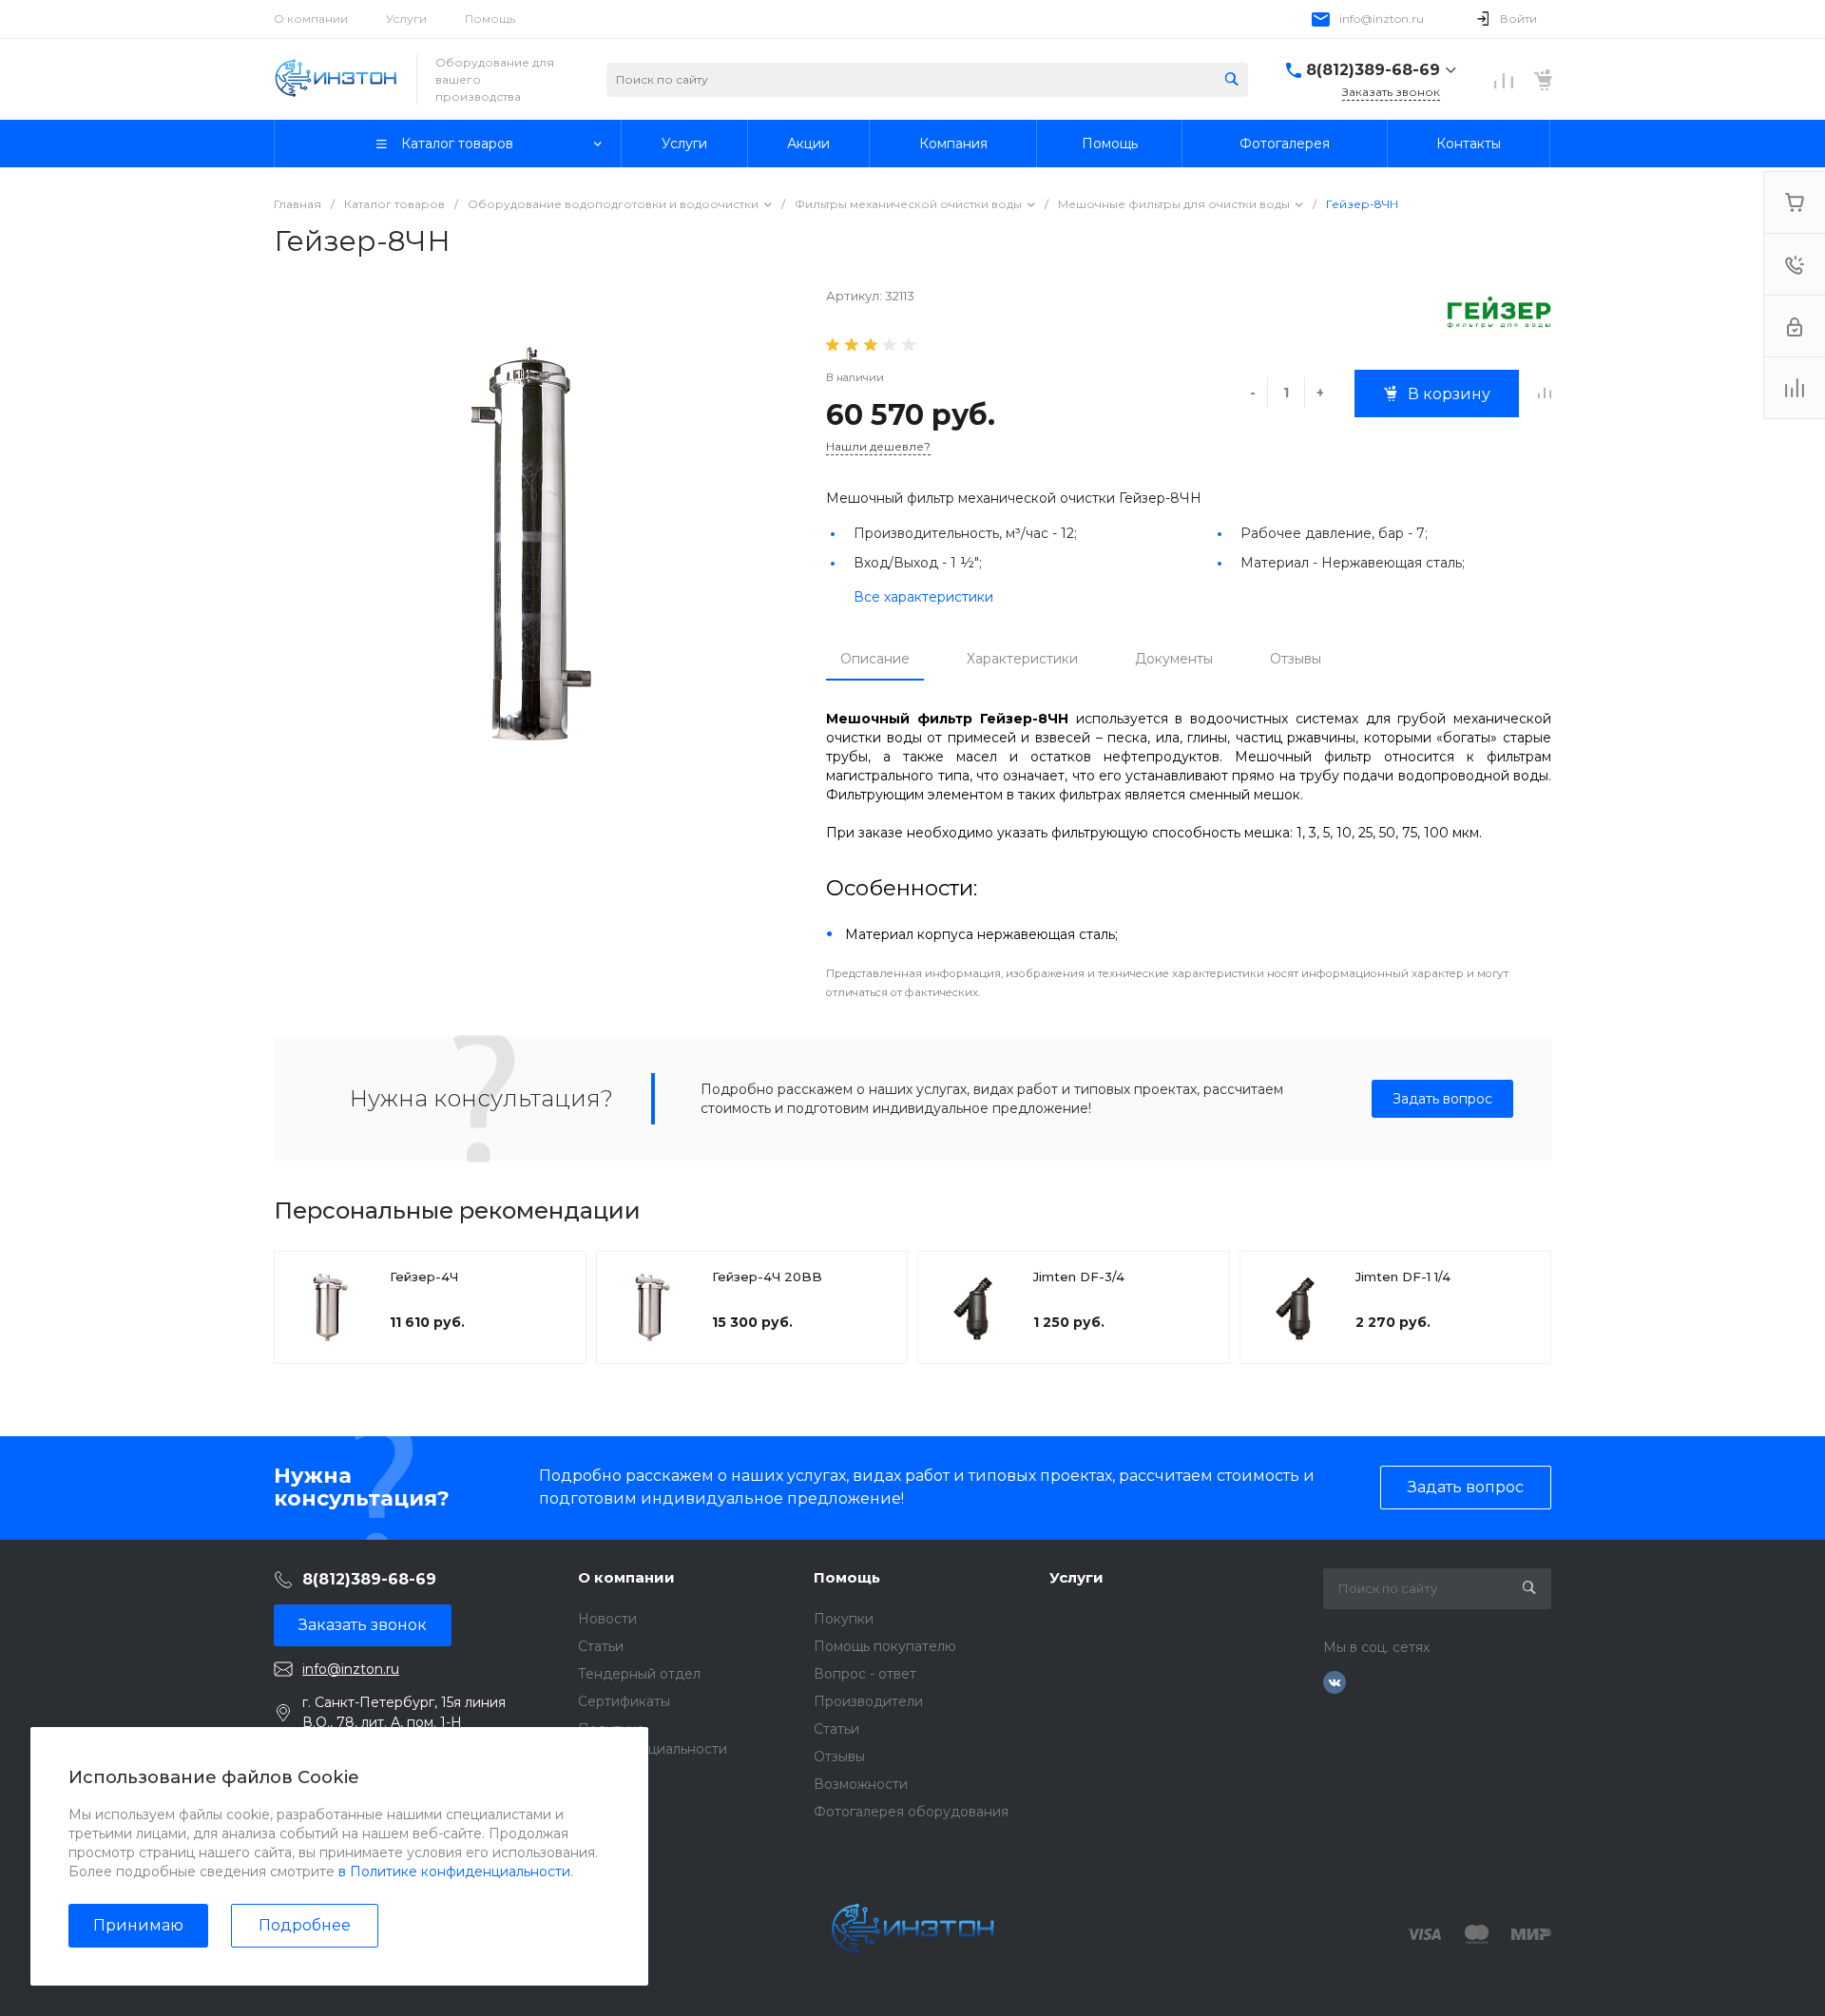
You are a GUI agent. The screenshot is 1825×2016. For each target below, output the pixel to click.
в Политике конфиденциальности (454, 1872)
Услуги (406, 19)
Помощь (490, 19)
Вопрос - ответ (865, 1674)
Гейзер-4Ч (424, 1277)
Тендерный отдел (639, 1674)
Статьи (601, 1646)
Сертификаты (624, 1701)
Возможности (861, 1784)
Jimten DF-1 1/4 (1403, 1277)
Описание (875, 659)
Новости (607, 1619)
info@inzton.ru (1382, 19)
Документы (1174, 659)
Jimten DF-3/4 (1079, 1277)
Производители (868, 1701)
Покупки (844, 1619)
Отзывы (1296, 659)
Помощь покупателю (885, 1646)
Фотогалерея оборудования (911, 1812)
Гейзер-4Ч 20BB (767, 1277)
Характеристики (1022, 659)
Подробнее (305, 1925)
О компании (311, 19)
